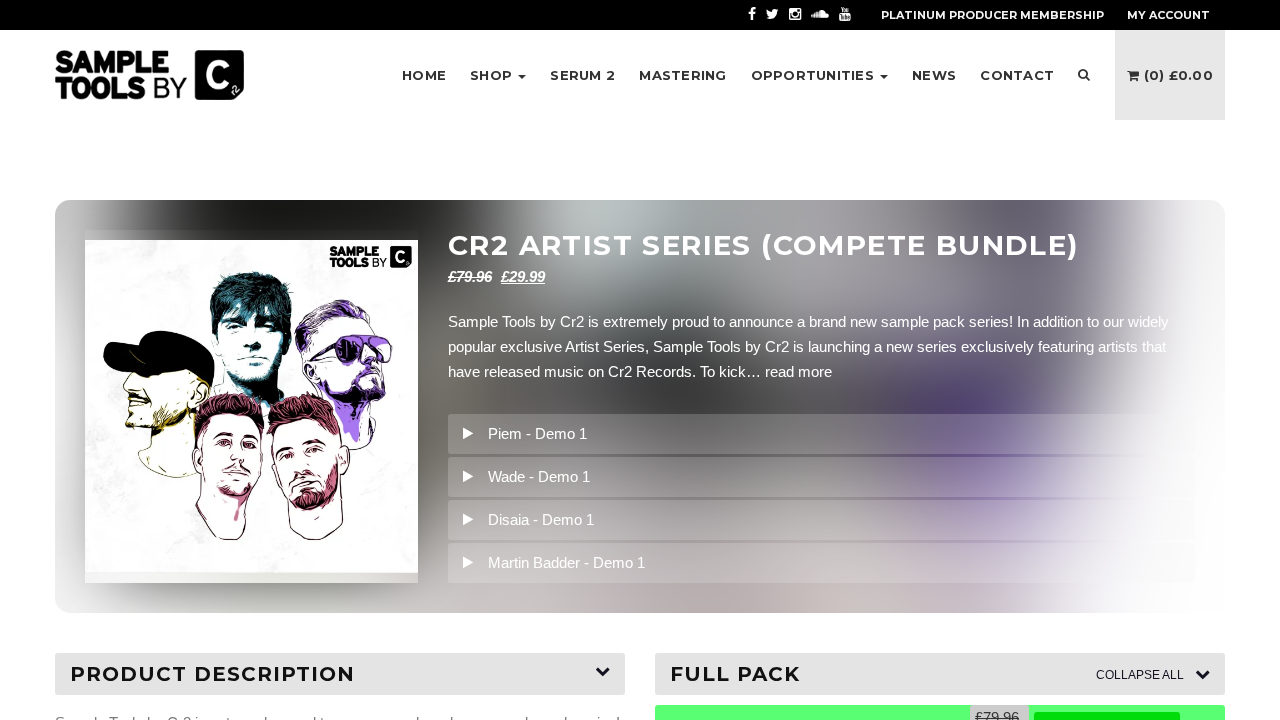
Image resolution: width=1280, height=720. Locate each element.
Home (424, 75)
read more (798, 371)
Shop (493, 75)
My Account (1168, 15)
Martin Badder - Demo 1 (566, 562)
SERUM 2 (582, 75)
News (934, 75)
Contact (1017, 75)
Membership (992, 15)
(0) (1176, 75)
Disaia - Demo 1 (541, 519)
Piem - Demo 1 (537, 433)
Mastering (682, 75)
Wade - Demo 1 (539, 476)
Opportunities (815, 75)
